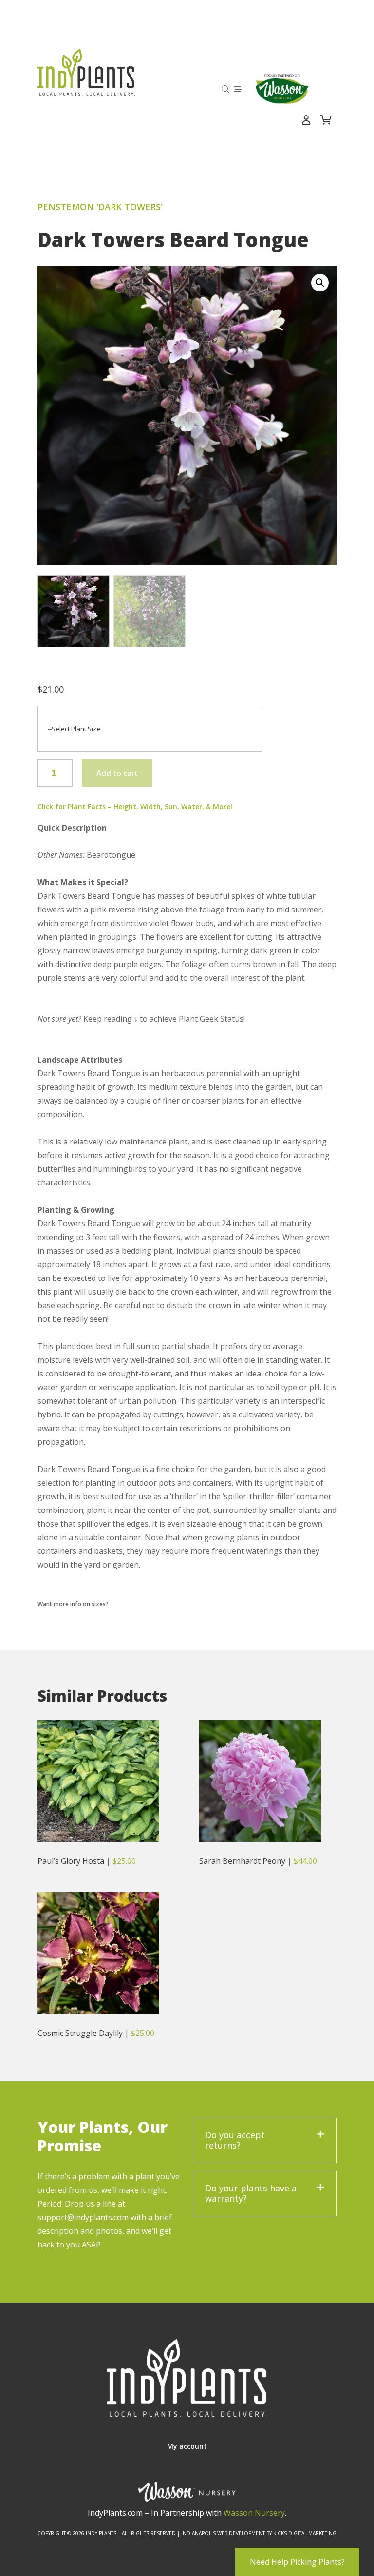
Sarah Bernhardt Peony (242, 1861)
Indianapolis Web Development (223, 2533)
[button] (320, 283)
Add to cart (117, 773)
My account (187, 2446)
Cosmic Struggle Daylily (80, 2033)
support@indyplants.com (83, 2217)
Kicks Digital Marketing (305, 2533)
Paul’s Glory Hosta (71, 1861)
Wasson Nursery (254, 2513)
